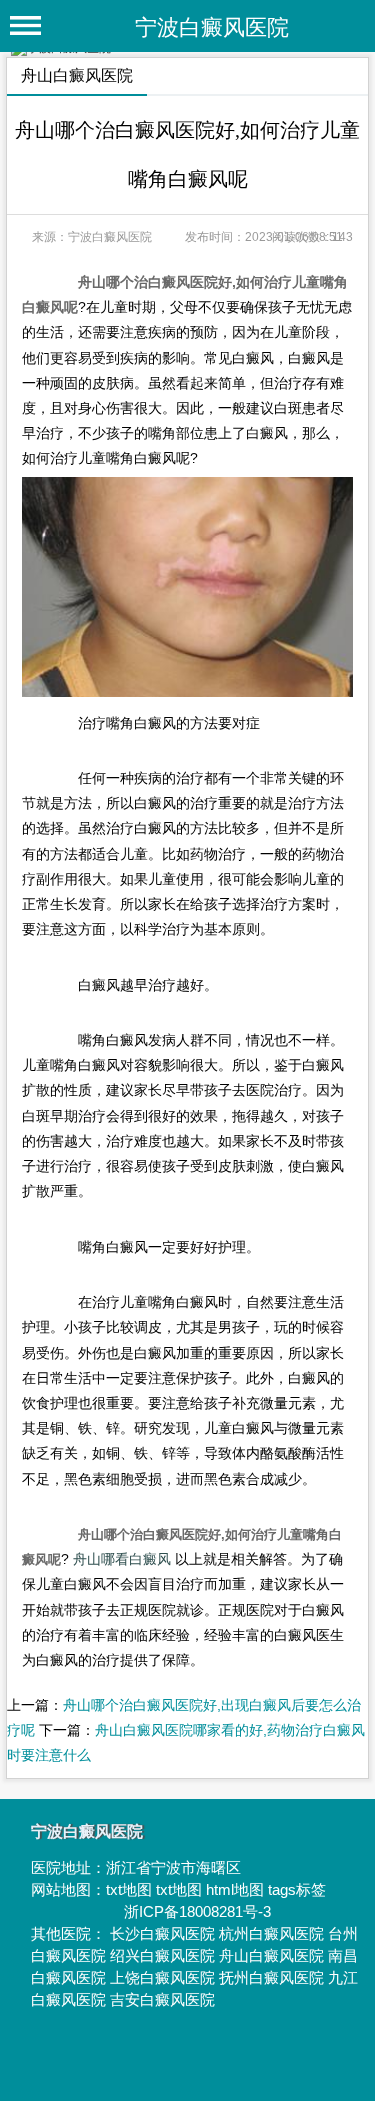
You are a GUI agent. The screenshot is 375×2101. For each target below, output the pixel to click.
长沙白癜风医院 (162, 1933)
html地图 (235, 1889)
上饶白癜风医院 (162, 1977)
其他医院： (70, 1933)
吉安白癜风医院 (162, 1999)
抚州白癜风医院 (271, 1977)
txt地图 (129, 1889)
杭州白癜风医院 (271, 1933)
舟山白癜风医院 (271, 1955)
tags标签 (297, 1889)
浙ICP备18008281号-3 (197, 1911)
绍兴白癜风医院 (162, 1955)
